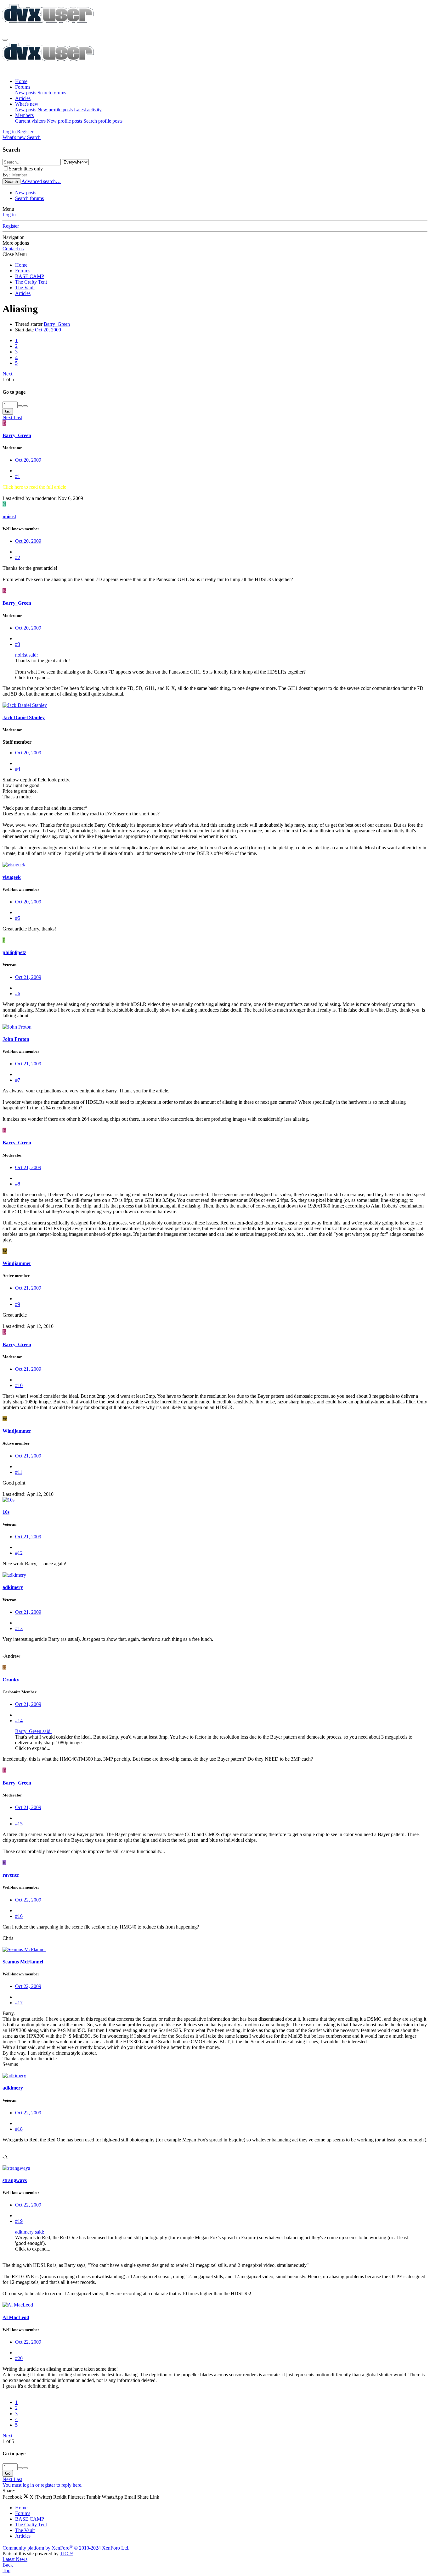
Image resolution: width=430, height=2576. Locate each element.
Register (11, 226)
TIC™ (66, 2554)
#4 (18, 769)
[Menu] (5, 40)
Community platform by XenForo (66, 2548)
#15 (19, 1824)
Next (7, 374)
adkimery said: (30, 2232)
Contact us (13, 249)
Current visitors (30, 121)
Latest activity (88, 110)
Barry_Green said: (33, 1731)
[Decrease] (25, 406)
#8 (18, 1184)
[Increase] (20, 406)
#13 (19, 1628)
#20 (19, 2358)
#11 (19, 1472)
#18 (19, 2129)
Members (24, 115)
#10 (19, 1385)
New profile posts (55, 110)
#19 (19, 2221)
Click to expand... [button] (33, 677)
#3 (18, 644)
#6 (18, 994)
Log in (9, 215)
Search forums (52, 93)
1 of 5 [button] (8, 379)
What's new (27, 104)
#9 (18, 1304)
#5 (18, 918)
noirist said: (26, 655)
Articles (23, 98)
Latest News (15, 2559)
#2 (18, 557)
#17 (19, 2003)
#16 (19, 1916)
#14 (19, 1721)
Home (21, 81)
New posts (26, 93)
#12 (19, 1553)
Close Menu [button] (15, 254)
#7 (18, 1080)
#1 (18, 476)
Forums (23, 87)
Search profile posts (103, 121)
